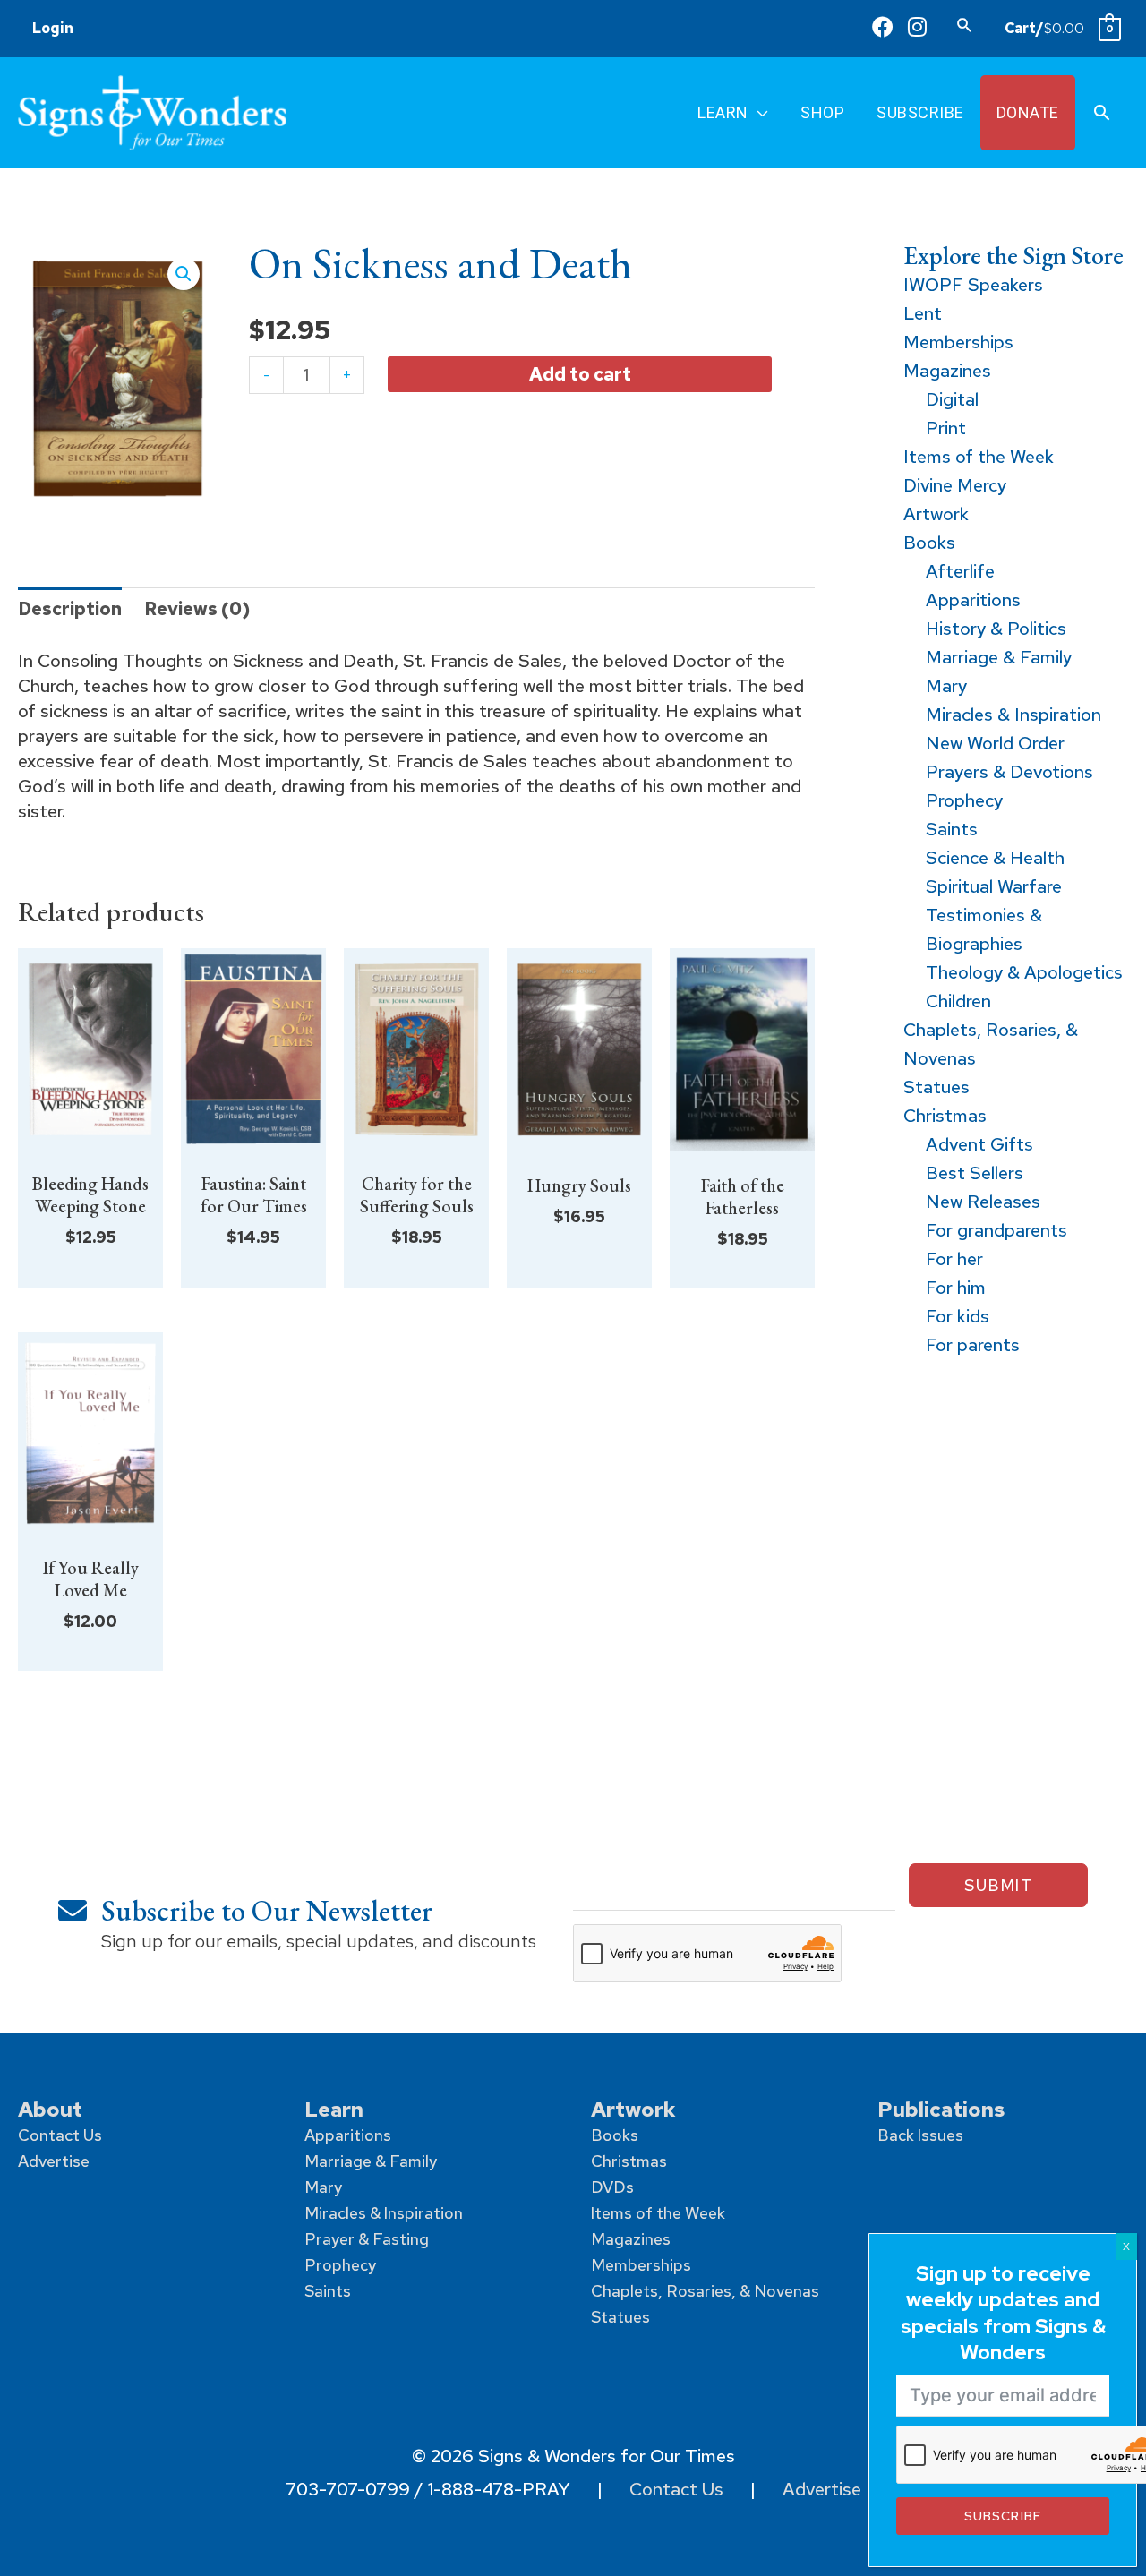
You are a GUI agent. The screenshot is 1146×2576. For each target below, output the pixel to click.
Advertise (54, 2161)
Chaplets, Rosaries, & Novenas (705, 2291)
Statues (620, 2317)
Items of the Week (658, 2213)
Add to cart (580, 375)
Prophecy (340, 2265)
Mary (323, 2187)
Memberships (641, 2265)
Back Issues (920, 2135)
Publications (941, 2109)
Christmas (629, 2161)
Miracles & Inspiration (384, 2213)
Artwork (633, 2109)
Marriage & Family (371, 2161)
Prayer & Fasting (367, 2239)
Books (615, 2135)
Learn (334, 2109)
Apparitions (348, 2135)
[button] (965, 25)
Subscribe (1002, 2516)
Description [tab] (70, 609)
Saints (328, 2291)
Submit (998, 1885)
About (50, 2109)
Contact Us (60, 2135)
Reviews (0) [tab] (197, 609)
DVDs (612, 2187)
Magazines (631, 2239)
